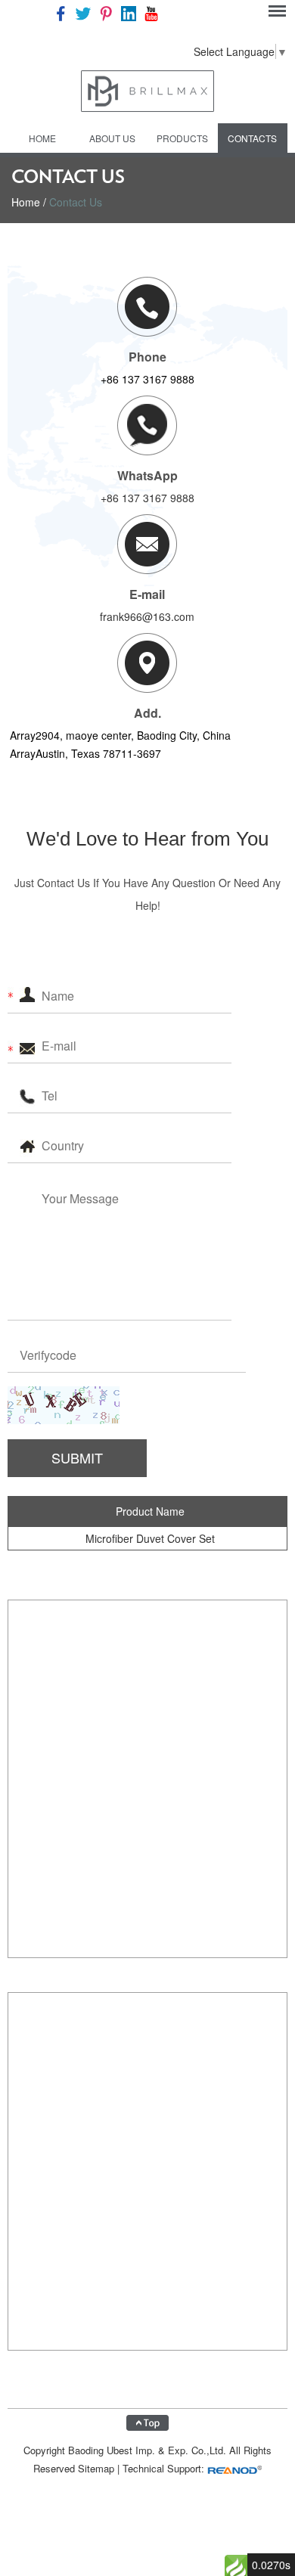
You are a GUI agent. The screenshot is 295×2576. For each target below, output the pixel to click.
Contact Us (76, 202)
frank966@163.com (147, 616)
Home (42, 138)
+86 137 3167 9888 (147, 498)
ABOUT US (112, 138)
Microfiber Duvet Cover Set (150, 1538)
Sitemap (96, 2468)
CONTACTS (252, 138)
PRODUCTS (182, 138)
